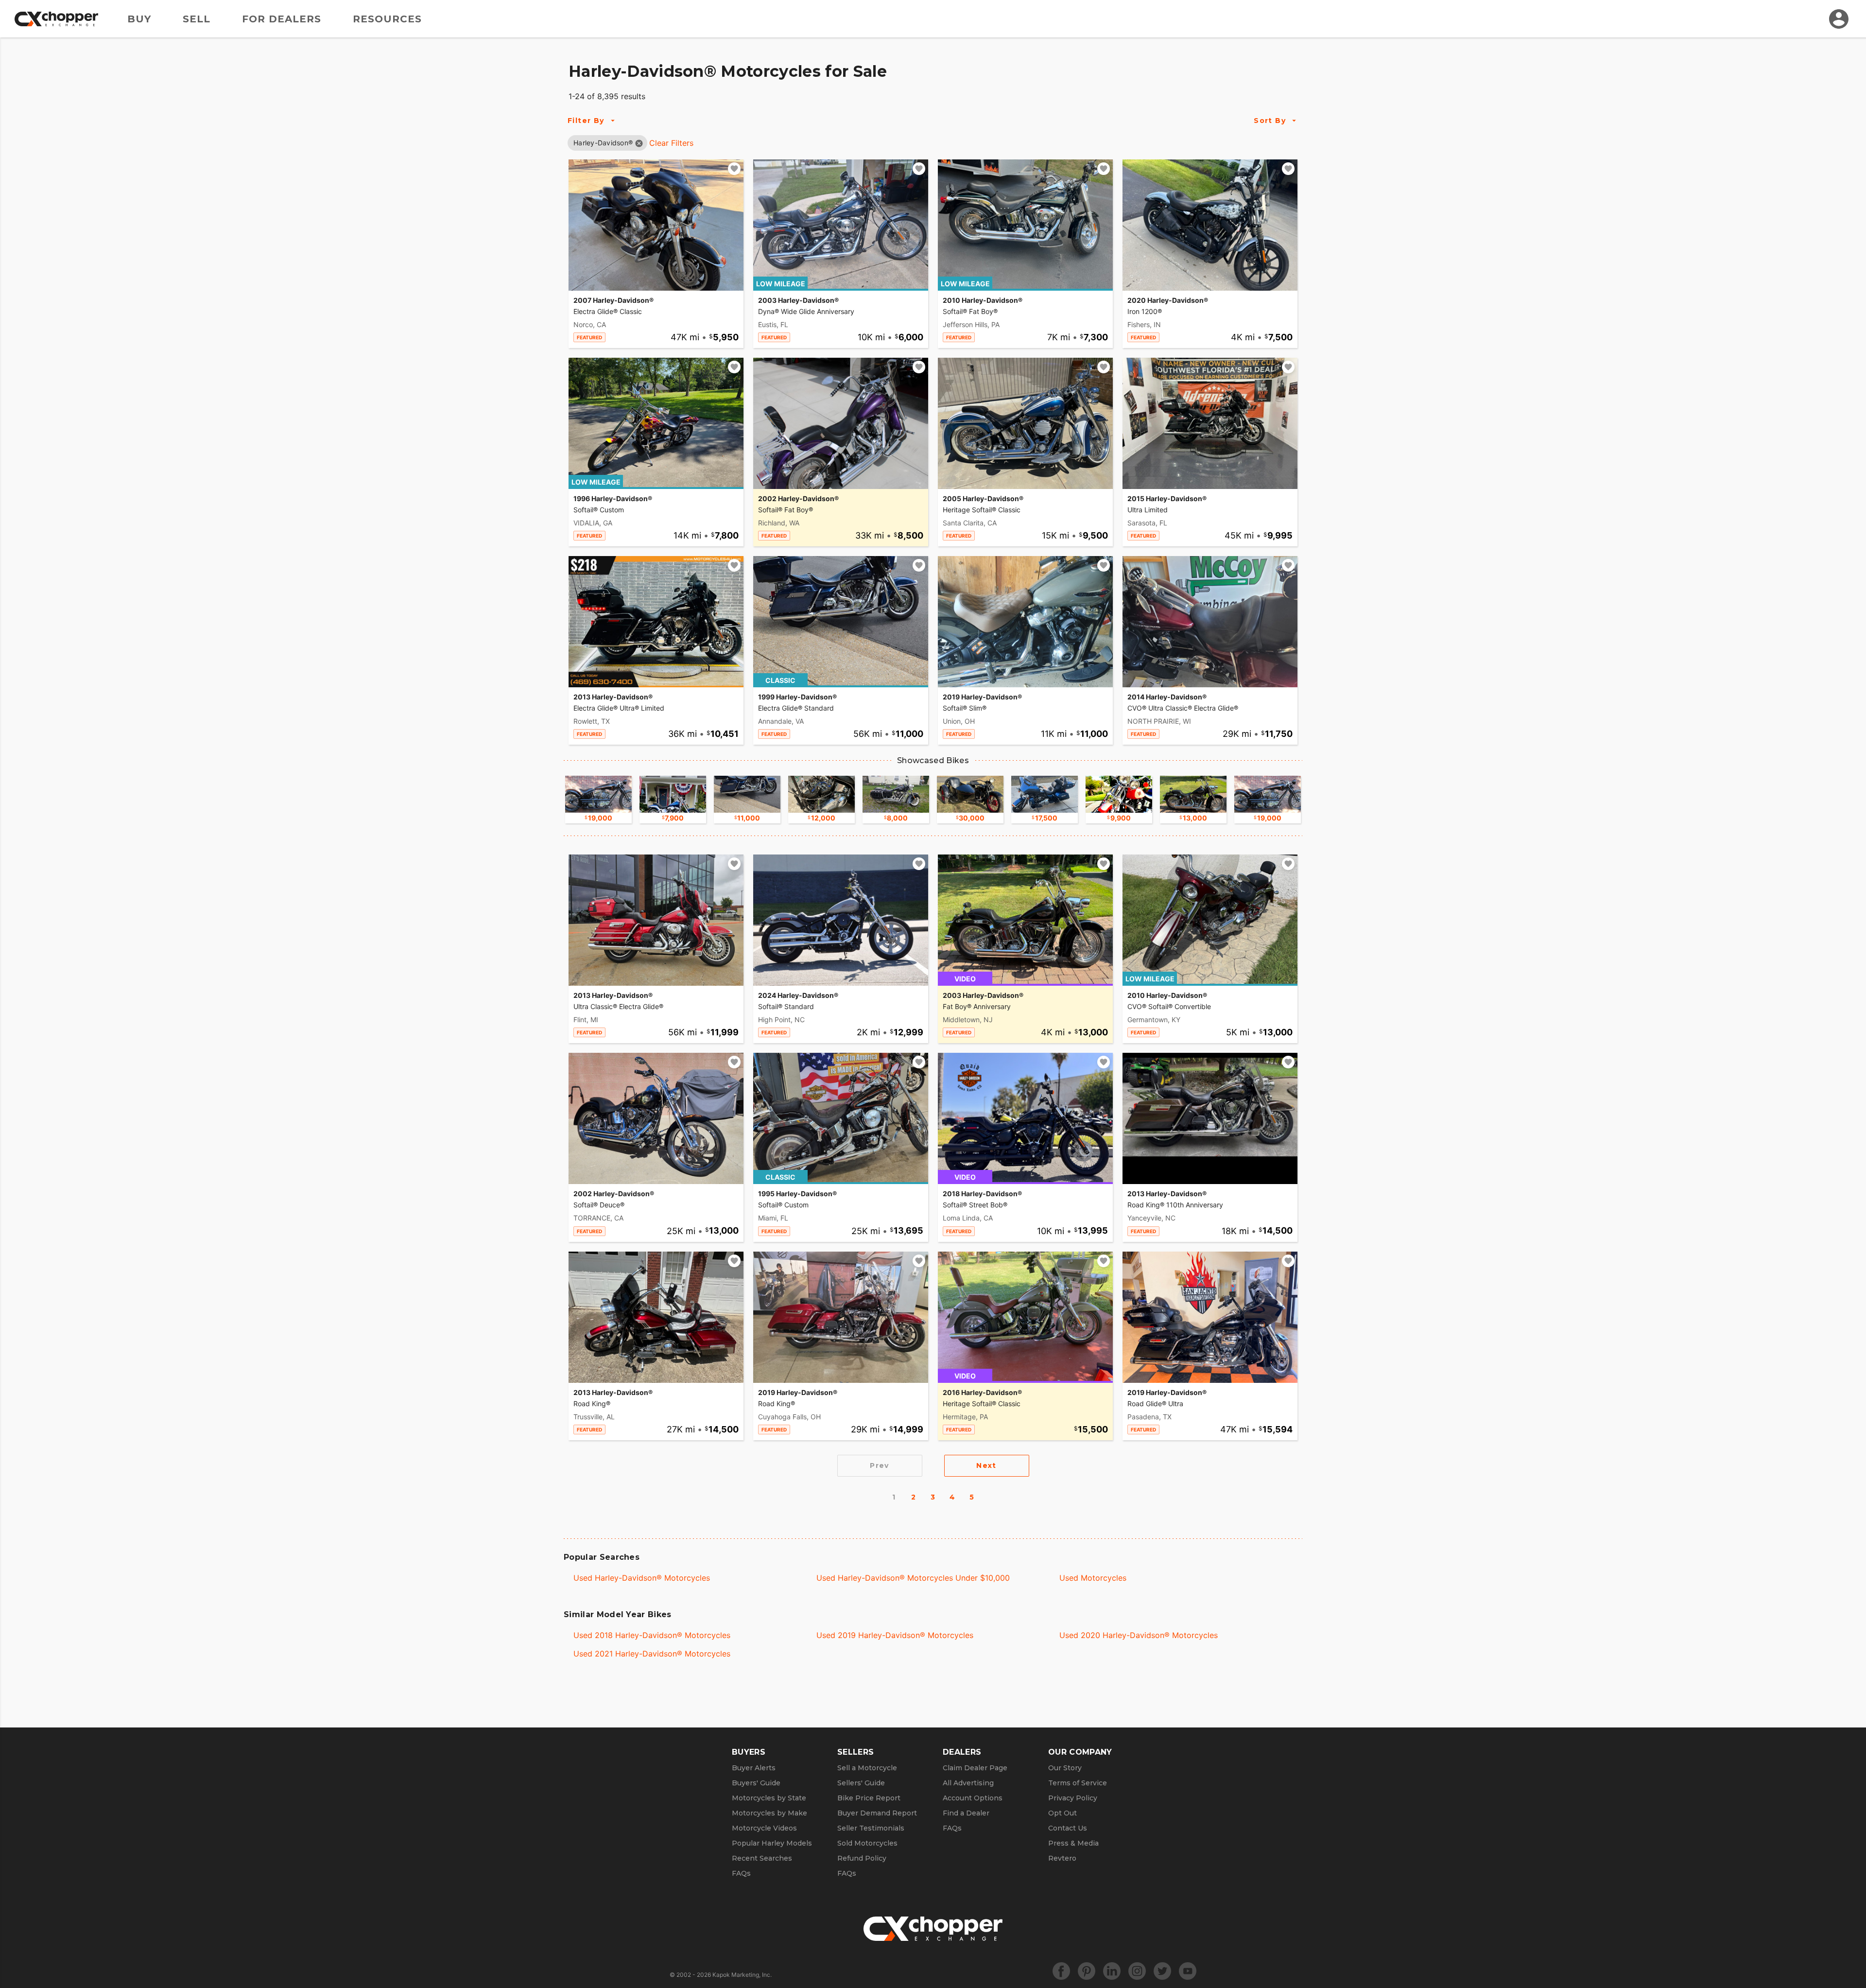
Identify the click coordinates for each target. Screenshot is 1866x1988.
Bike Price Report (869, 1798)
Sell (197, 19)
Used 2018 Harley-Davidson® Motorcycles (652, 1635)
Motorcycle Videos (764, 1828)
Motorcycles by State (769, 1798)
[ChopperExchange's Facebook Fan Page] (1061, 1971)
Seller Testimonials (871, 1828)
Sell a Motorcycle (867, 1768)
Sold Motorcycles (867, 1843)
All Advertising (968, 1783)
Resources (387, 19)
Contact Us (1068, 1828)
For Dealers (282, 19)
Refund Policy (862, 1858)
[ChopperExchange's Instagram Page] (1137, 1971)
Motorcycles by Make (769, 1813)
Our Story (1065, 1768)
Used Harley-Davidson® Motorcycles (642, 1578)
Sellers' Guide (861, 1783)
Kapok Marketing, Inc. (742, 1975)
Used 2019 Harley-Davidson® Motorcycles (895, 1635)
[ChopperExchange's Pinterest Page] (1087, 1971)
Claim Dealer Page (975, 1768)
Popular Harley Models (772, 1843)
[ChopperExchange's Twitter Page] (1162, 1971)
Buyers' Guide (756, 1783)
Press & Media (1073, 1843)
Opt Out (1063, 1813)
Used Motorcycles (1093, 1578)
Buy (139, 19)
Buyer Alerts (754, 1768)
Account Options (973, 1798)
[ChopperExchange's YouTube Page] (1188, 1971)
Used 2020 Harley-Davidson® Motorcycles (1139, 1635)
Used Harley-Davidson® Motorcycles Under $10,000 (913, 1578)
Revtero (1062, 1858)
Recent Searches (762, 1858)
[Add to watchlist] (734, 169)
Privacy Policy (1073, 1798)
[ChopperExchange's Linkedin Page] (1112, 1971)
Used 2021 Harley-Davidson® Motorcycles (652, 1654)
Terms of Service (1078, 1783)
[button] (603, 143)
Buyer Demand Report (877, 1813)
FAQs (741, 1873)
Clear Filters (671, 143)
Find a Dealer (966, 1813)
